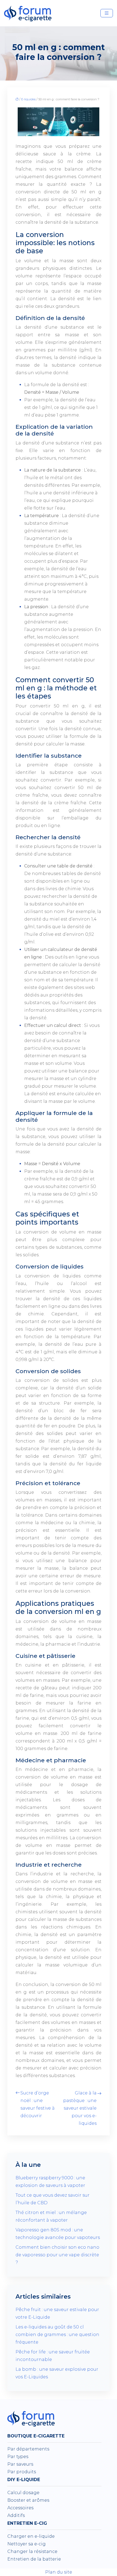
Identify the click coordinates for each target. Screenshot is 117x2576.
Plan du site (59, 2572)
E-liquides (28, 99)
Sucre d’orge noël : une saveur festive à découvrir (38, 2104)
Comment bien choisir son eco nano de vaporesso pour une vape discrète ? (57, 2255)
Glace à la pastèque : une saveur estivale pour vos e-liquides (80, 2108)
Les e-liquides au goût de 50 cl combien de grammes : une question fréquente (57, 2335)
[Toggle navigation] (107, 13)
